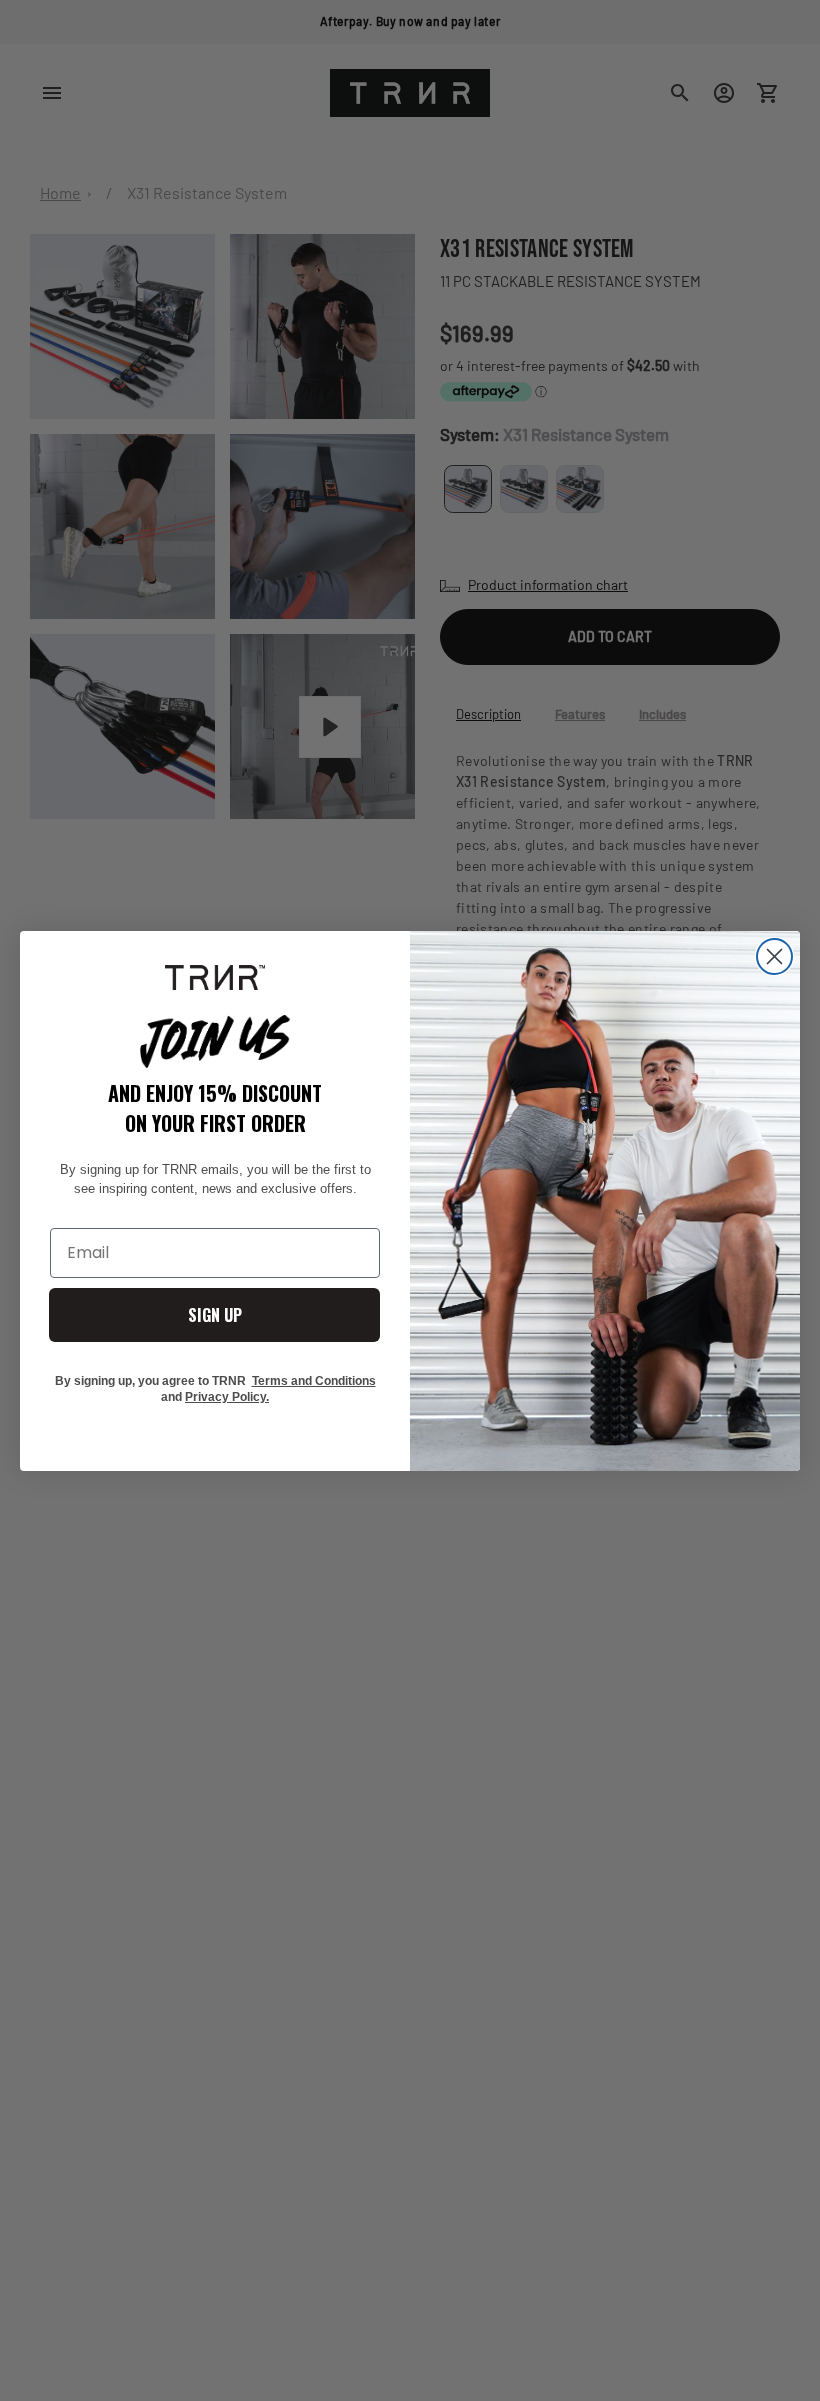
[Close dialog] (774, 956)
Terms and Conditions (314, 1381)
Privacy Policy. (227, 1397)
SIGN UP (215, 1315)
